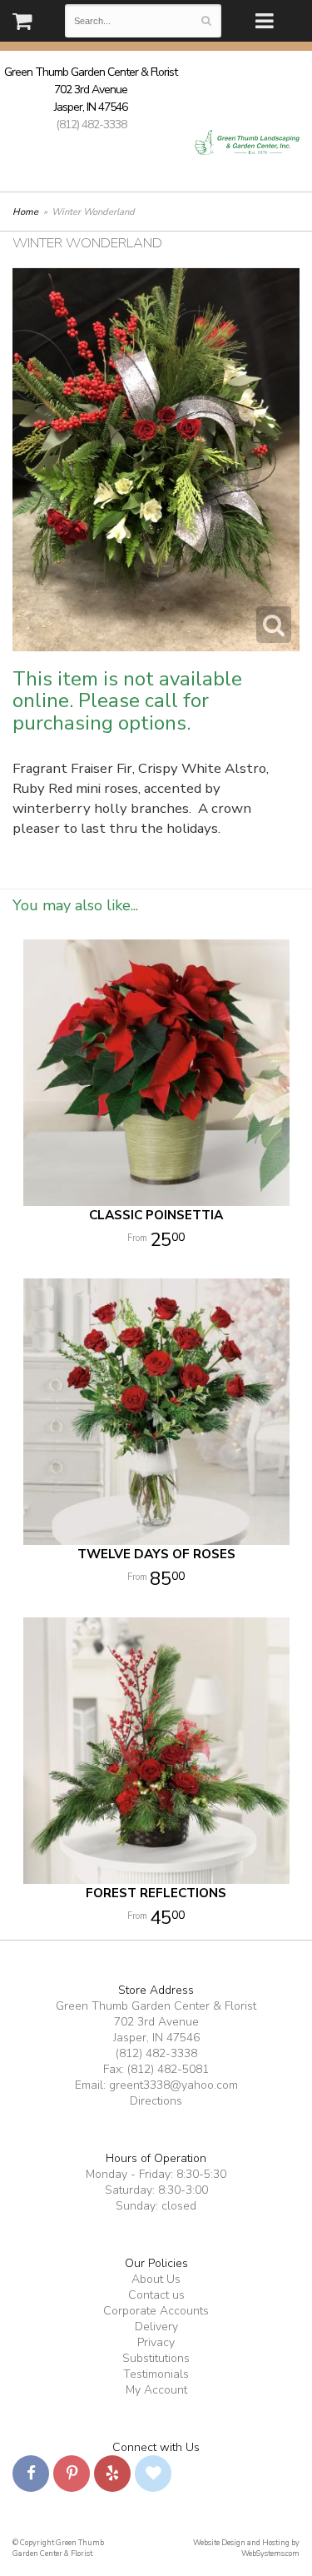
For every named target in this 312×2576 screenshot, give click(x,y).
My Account (156, 2390)
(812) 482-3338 (91, 125)
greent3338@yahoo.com (173, 2085)
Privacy (156, 2342)
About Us (156, 2279)
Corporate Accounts (156, 2311)
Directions (156, 2101)
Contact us (156, 2295)
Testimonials (156, 2374)
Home (25, 212)
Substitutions (156, 2358)
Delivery (156, 2327)
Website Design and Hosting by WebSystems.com (246, 2548)
